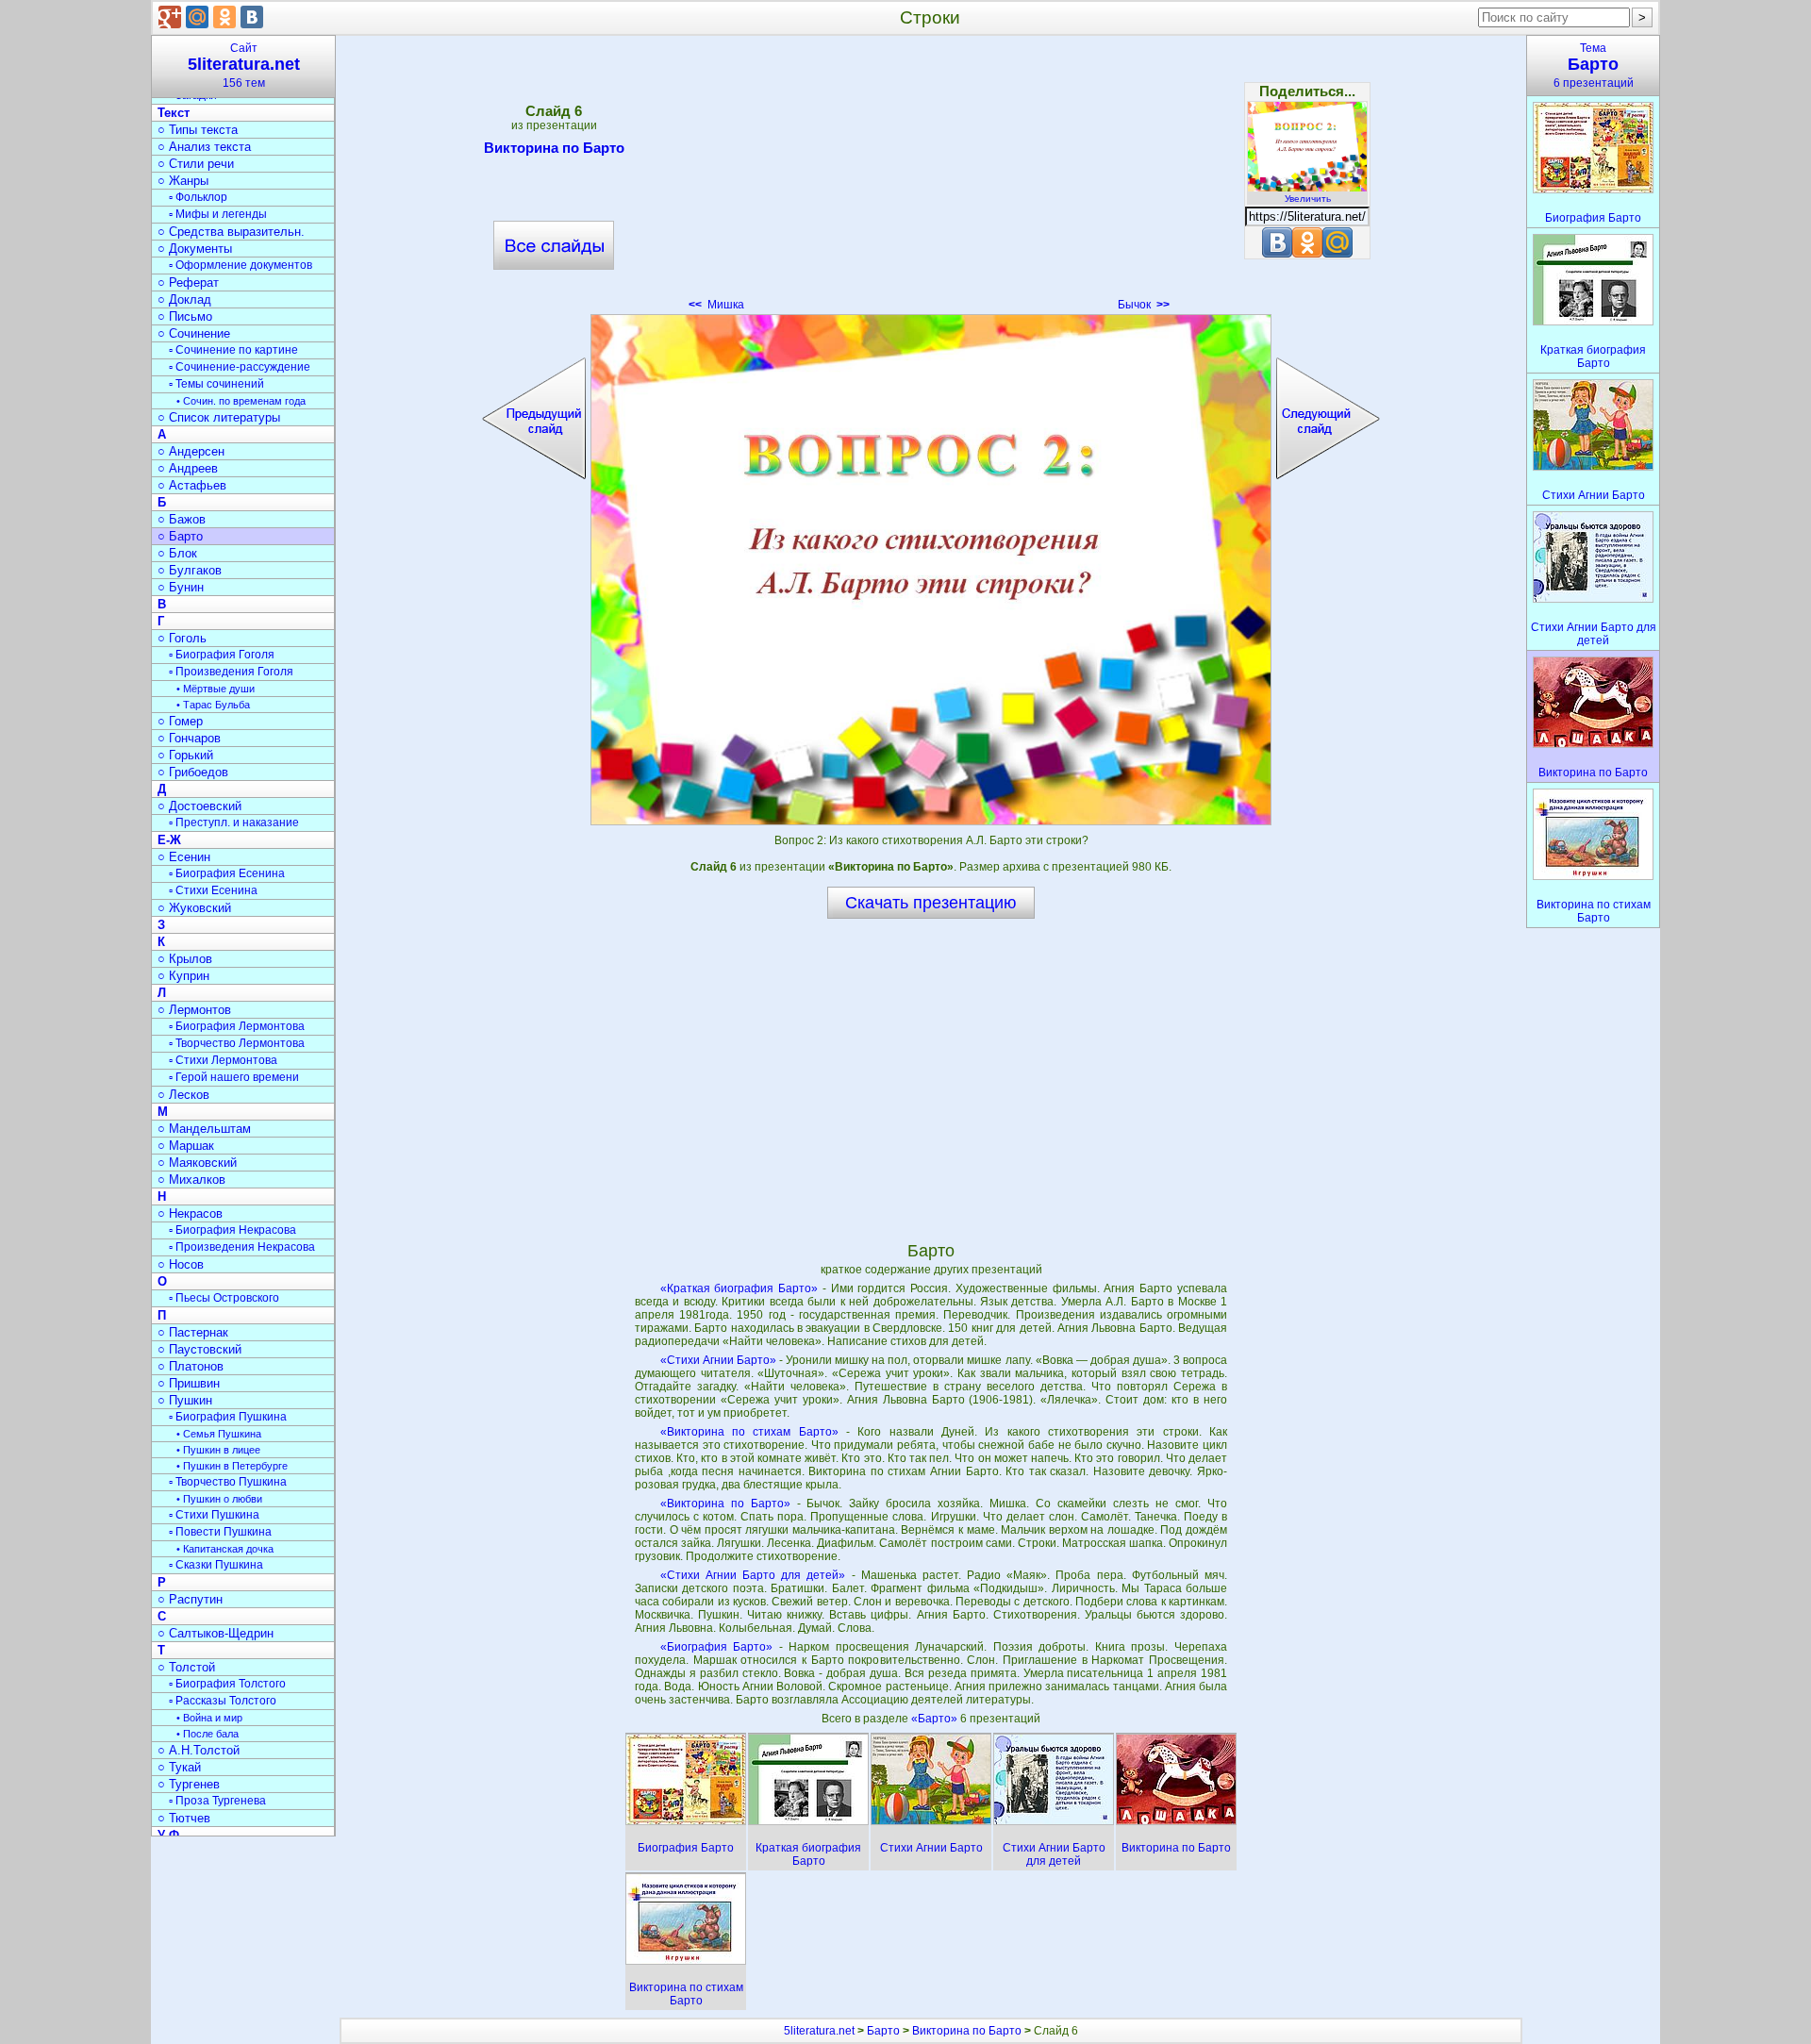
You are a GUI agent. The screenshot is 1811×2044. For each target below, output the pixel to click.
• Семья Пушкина (219, 1434)
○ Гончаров (189, 738)
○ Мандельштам (204, 1129)
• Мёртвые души (216, 689)
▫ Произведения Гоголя (231, 672)
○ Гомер (180, 721)
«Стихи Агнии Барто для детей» (753, 1575)
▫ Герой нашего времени (234, 1077)
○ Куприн (183, 976)
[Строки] (931, 570)
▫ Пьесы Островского (224, 1298)
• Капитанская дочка (225, 1549)
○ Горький (185, 755)
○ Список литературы (219, 417)
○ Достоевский (199, 806)
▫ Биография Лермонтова (237, 1026)
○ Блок (177, 553)
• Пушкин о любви (219, 1499)
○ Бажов (182, 519)
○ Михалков (191, 1180)
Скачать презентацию (931, 903)
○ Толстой (186, 1667)
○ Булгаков (190, 570)
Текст (174, 113)
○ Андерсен (191, 451)
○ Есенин (184, 857)
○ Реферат (188, 283)
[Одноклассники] (224, 17)
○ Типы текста (198, 130)
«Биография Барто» (717, 1647)
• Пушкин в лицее (218, 1450)
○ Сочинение (194, 333)
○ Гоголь (182, 638)
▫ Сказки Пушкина (216, 1565)
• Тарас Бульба (213, 705)
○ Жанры (183, 181)
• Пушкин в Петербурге (232, 1466)
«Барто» (936, 1719)
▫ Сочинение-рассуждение (240, 367)
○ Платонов (191, 1366)
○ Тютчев (184, 1818)
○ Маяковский (197, 1163)
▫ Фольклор (198, 197)
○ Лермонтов (194, 1010)
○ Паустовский (199, 1349)
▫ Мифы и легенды (218, 214)
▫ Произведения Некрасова (242, 1247)
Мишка (716, 305)
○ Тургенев (189, 1784)
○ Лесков (183, 1095)
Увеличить (1308, 199)
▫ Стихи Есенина (213, 890)
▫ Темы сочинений (216, 384)
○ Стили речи (196, 164)
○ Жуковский (194, 908)
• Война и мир (209, 1718)
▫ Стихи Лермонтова (223, 1060)
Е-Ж (169, 840)
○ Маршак (186, 1146)
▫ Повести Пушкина (220, 1532)
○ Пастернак (193, 1332)
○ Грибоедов (193, 772)
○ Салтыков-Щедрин (216, 1633)
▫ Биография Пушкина (228, 1417)
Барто (883, 2031)
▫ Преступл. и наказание (234, 823)
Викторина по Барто (554, 148)
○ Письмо (185, 316)
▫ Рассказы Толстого (223, 1701)
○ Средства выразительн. (231, 232)
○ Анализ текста (204, 147)
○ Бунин (181, 587)
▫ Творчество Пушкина (228, 1482)
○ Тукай (179, 1767)
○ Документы (195, 249)
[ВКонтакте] (252, 17)
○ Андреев (188, 468)
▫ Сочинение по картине (233, 350)
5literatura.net (819, 2031)
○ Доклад (184, 299)
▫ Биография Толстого (227, 1684)
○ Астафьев (192, 485)
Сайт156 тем (244, 66)
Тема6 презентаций (1594, 66)
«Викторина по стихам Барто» (749, 1432)
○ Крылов (185, 959)
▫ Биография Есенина (227, 873)
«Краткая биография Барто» (739, 1288)
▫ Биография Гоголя (222, 655)
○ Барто (180, 536)
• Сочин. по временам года (241, 401)
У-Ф (168, 1835)
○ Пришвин (189, 1383)
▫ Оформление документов (241, 265)
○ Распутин (190, 1599)
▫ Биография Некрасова (233, 1230)
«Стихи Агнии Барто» (718, 1360)
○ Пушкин (185, 1400)
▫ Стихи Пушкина (214, 1515)
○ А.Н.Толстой (199, 1750)
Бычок (1144, 305)
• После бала (208, 1734)
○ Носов (181, 1264)
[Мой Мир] (197, 17)
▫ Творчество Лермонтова (237, 1043)
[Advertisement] (931, 179)
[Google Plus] (170, 17)
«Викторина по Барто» (725, 1504)
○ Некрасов (190, 1213)
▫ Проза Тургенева (217, 1801)
